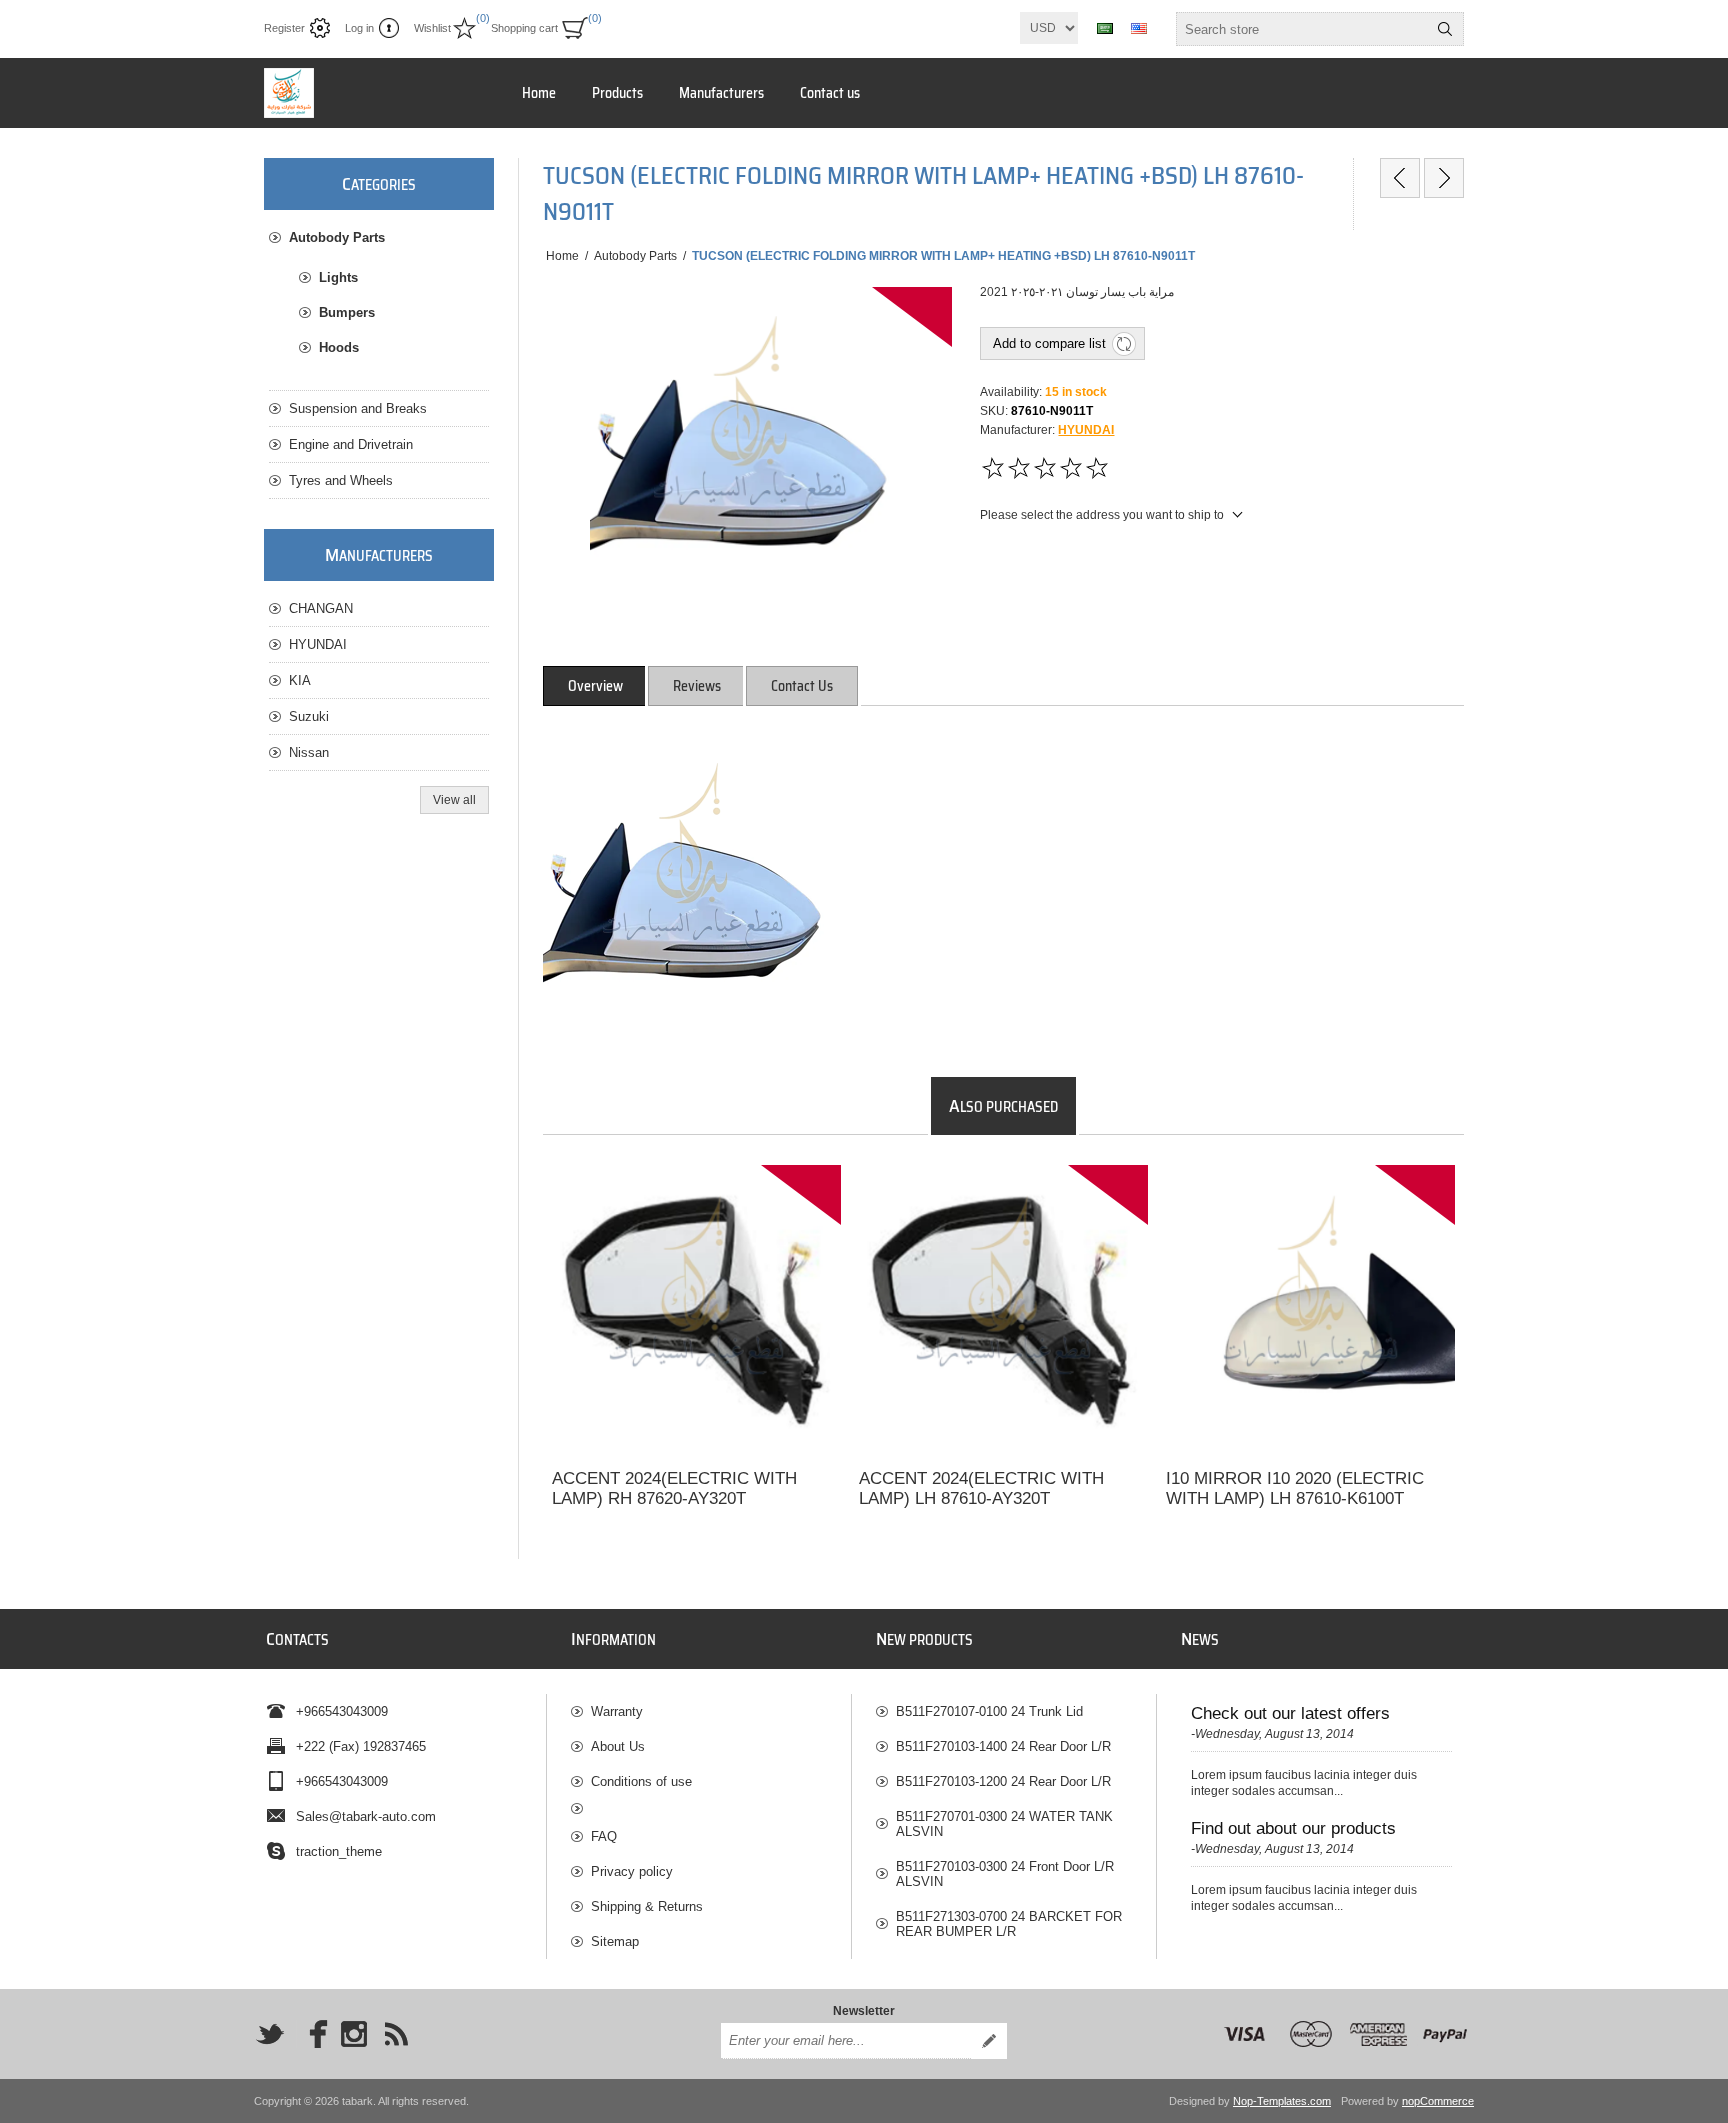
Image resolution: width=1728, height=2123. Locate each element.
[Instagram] (354, 2034)
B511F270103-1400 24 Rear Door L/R (1003, 1746)
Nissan (309, 752)
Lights (338, 277)
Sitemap (615, 1941)
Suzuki (309, 716)
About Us (618, 1746)
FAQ (604, 1836)
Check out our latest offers (1290, 1713)
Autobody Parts (337, 237)
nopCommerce (1438, 2101)
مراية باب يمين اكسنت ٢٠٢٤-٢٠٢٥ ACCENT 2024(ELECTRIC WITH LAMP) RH (672, 1192)
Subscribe (989, 2041)
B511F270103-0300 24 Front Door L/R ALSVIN (1005, 1874)
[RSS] (396, 2034)
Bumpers (347, 312)
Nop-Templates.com (1282, 2101)
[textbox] (1302, 29)
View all (454, 800)
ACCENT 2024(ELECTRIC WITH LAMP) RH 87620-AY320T (674, 1488)
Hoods (339, 347)
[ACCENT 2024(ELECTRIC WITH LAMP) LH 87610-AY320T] (1003, 1309)
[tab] (595, 686)
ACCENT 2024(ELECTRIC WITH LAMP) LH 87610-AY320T (981, 1488)
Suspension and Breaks (358, 408)
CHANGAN (321, 608)
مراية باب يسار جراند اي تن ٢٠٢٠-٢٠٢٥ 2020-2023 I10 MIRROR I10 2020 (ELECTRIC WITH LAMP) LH (1307, 1201)
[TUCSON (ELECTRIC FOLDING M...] (1400, 178)
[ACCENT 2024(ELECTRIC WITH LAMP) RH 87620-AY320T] (696, 1309)
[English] (1139, 28)
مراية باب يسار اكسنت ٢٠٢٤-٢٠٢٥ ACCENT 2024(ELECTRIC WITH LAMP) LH (980, 1192)
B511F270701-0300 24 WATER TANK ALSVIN (1004, 1824)
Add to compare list (1049, 343)
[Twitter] (270, 2034)
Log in (359, 28)
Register (284, 28)
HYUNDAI (1086, 430)
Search (1445, 29)
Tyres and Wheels (341, 480)
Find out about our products (1293, 1828)
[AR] (1105, 28)
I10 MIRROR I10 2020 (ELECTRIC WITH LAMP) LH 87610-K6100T (1295, 1488)
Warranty (617, 1711)
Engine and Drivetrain (351, 444)
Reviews (697, 686)
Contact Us (802, 686)
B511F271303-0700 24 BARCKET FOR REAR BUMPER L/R (1009, 1924)
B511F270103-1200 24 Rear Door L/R (1003, 1781)
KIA (300, 680)
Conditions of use (641, 1781)
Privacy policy (632, 1871)
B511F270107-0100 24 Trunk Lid (989, 1711)
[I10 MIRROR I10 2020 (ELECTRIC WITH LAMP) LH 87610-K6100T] (1310, 1309)
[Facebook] (312, 2034)
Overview (595, 686)
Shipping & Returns (647, 1906)
